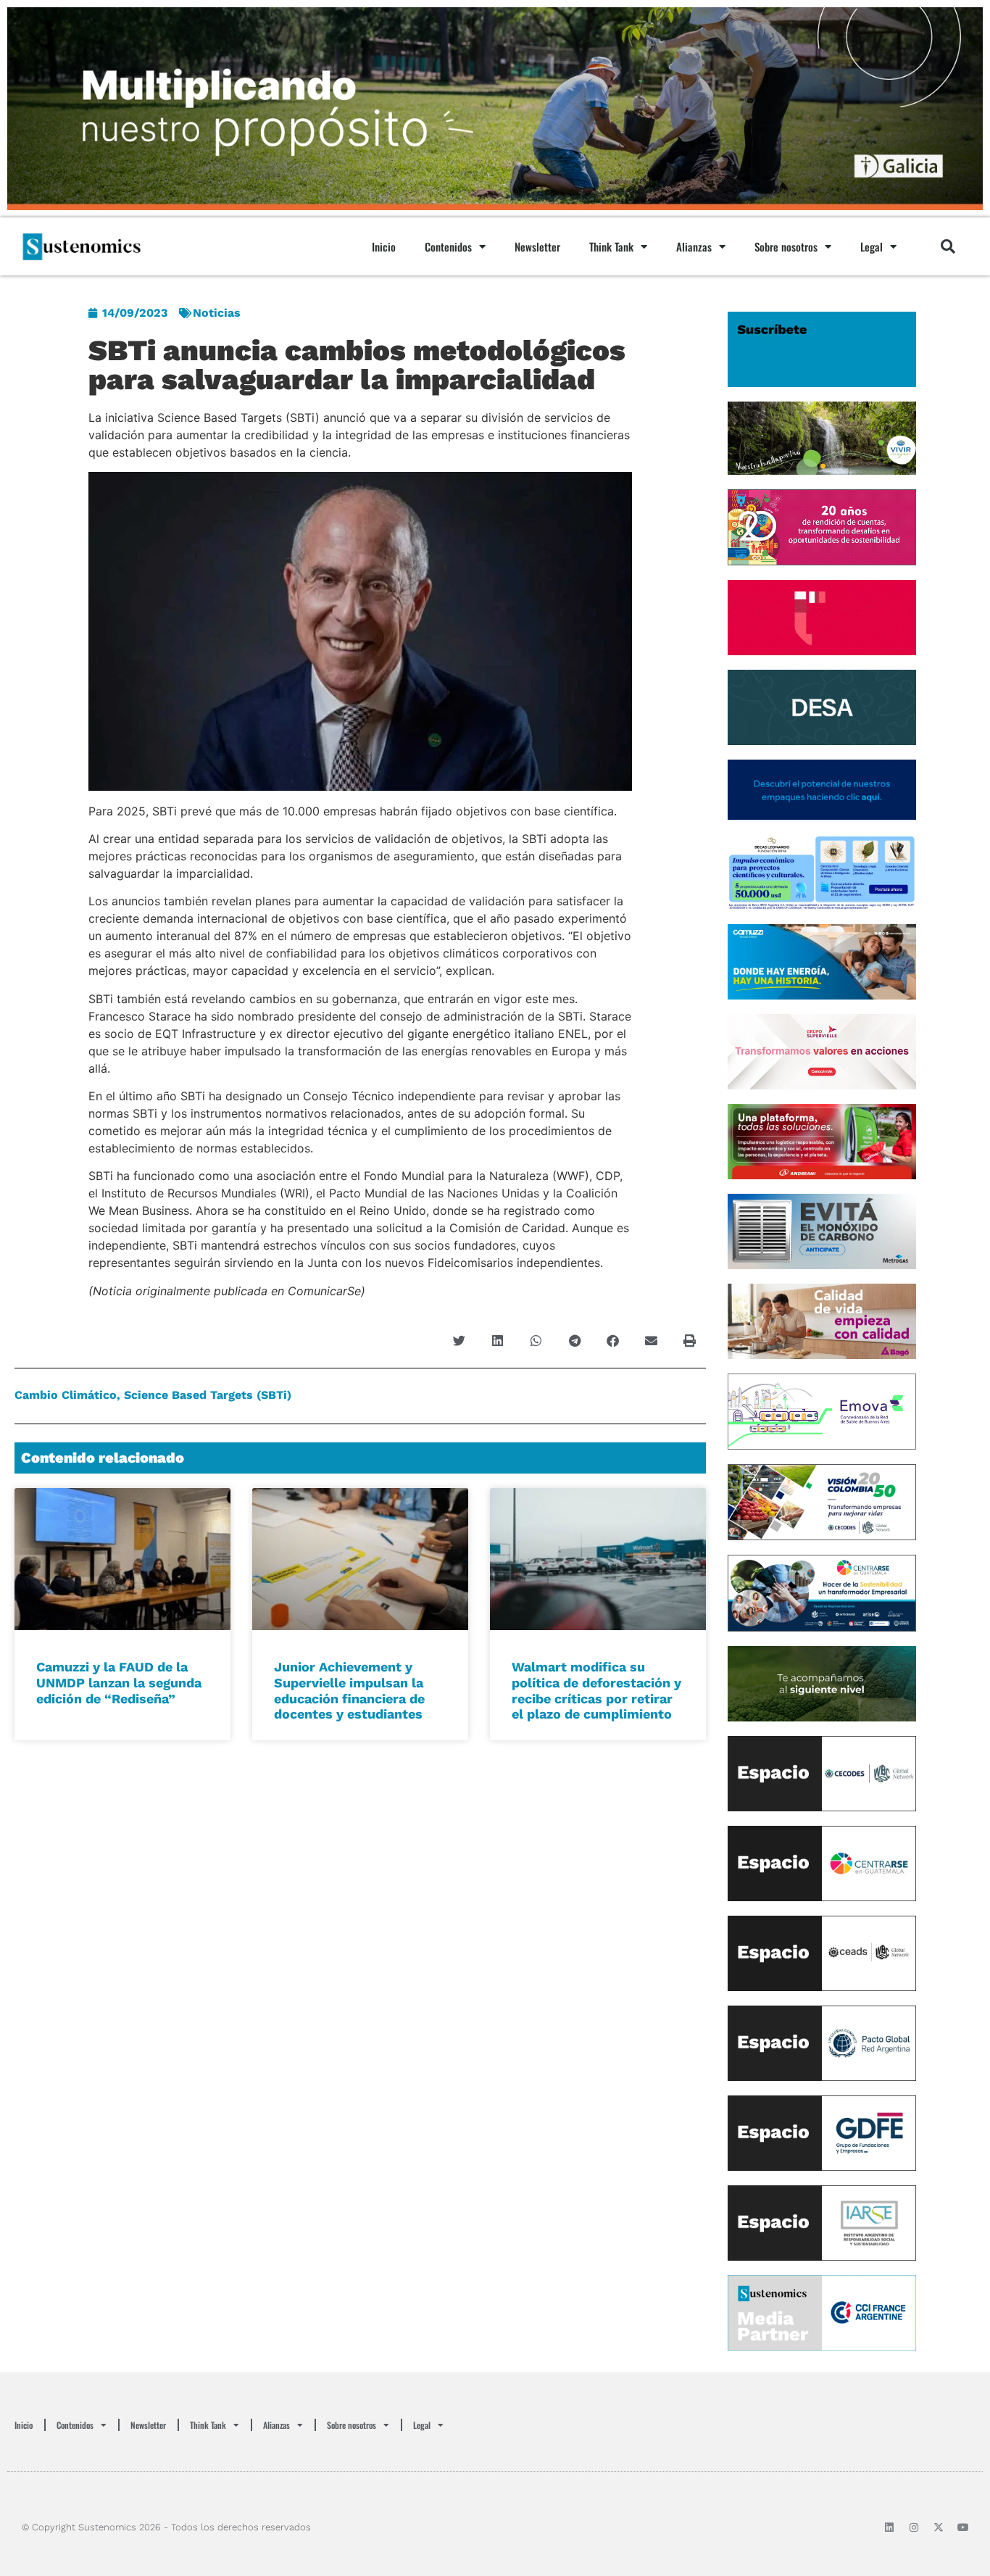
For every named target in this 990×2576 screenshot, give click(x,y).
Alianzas (694, 246)
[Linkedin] (889, 2527)
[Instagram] (914, 2527)
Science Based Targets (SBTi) (208, 1395)
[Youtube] (963, 2527)
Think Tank (611, 246)
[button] (948, 246)
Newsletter (537, 246)
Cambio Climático (66, 1395)
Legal (872, 246)
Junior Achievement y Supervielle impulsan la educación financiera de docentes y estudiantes (349, 1690)
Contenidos (448, 246)
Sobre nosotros (786, 246)
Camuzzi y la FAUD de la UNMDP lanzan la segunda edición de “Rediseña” (119, 1682)
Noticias (217, 313)
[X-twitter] (939, 2527)
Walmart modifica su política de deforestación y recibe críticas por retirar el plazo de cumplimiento (596, 1690)
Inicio (384, 246)
